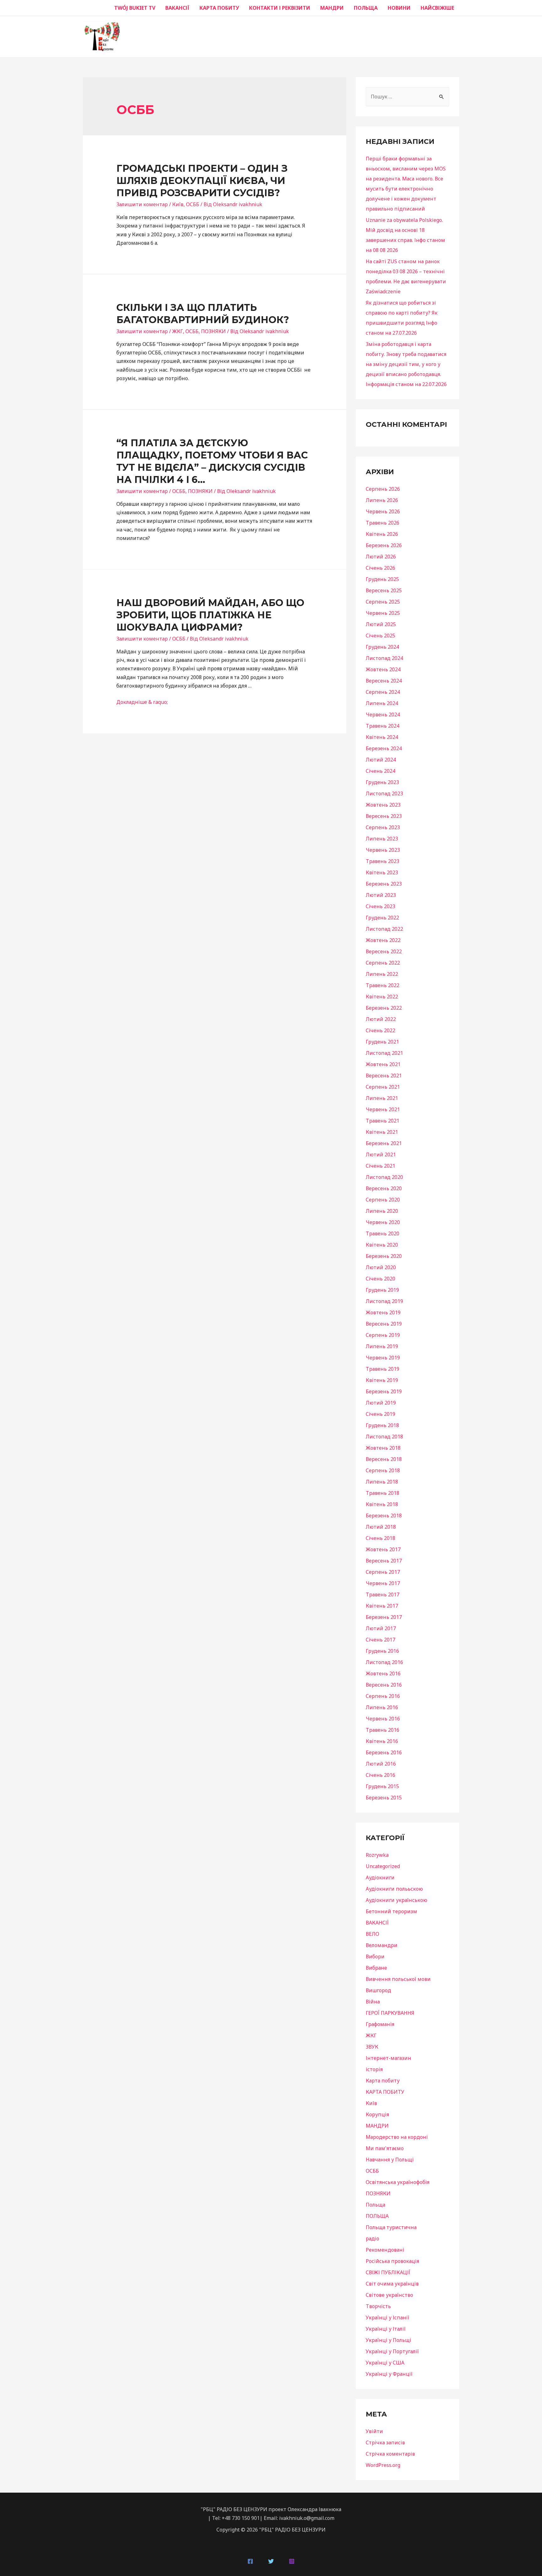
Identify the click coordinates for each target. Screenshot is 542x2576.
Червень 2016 (383, 1719)
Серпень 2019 (383, 1335)
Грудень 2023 (382, 782)
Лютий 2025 (381, 624)
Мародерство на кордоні (397, 2137)
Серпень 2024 (383, 692)
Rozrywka (377, 1855)
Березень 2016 (384, 1752)
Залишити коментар (142, 204)
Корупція (377, 2114)
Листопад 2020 (384, 1177)
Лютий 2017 (381, 1628)
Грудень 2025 (382, 579)
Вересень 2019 (384, 1324)
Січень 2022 (380, 1030)
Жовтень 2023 (383, 805)
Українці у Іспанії (388, 2317)
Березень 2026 (384, 545)
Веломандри (382, 1945)
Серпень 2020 (383, 1200)
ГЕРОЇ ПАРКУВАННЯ (390, 2013)
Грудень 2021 (382, 1042)
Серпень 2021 (383, 1087)
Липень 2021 (382, 1098)
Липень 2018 (382, 1482)
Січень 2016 (380, 1775)
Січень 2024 (380, 771)
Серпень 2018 (383, 1470)
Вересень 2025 (384, 590)
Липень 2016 (382, 1707)
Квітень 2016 (382, 1741)
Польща (375, 2205)
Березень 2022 (384, 1008)
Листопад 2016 (384, 1662)
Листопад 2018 (384, 1437)
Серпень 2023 (383, 827)
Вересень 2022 (384, 951)
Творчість (378, 2306)
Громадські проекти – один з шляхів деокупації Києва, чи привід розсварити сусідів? (202, 181)
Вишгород (378, 1990)
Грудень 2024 (382, 647)
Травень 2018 (383, 1493)
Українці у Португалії (392, 2351)
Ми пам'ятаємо (385, 2148)
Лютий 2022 (381, 1019)
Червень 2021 (383, 1109)
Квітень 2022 (382, 997)
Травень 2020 (383, 1233)
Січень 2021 (380, 1166)
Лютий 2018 (381, 1527)
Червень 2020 (383, 1222)
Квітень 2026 (382, 534)
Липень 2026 (382, 500)
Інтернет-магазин (388, 2058)
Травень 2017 (383, 1594)
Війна (373, 2002)
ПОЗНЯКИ (213, 331)
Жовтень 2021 (383, 1064)
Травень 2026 (383, 523)
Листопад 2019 (384, 1301)
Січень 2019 (380, 1414)
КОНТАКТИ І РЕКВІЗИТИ (280, 8)
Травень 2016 (383, 1730)
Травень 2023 (383, 861)
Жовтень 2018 (383, 1448)
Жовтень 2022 (383, 940)
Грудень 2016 (382, 1651)
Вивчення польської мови (398, 1979)
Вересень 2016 (384, 1685)
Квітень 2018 (382, 1504)
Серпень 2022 (383, 963)
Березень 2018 (384, 1516)
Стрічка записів (385, 2442)
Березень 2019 (384, 1391)
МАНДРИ (332, 8)
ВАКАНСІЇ (177, 8)
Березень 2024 (384, 748)
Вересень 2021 (384, 1076)
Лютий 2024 (381, 760)
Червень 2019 (383, 1358)
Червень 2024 (383, 715)
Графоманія (380, 2024)
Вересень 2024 (384, 681)
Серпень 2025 (383, 602)
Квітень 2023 (382, 872)
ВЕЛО (372, 1934)
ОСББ (193, 204)
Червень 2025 (383, 613)
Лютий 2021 (381, 1154)
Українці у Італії (386, 2329)
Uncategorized (383, 1866)
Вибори (375, 1956)
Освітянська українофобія (398, 2182)
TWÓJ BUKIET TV (135, 8)
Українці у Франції (389, 2374)
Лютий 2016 (381, 1764)
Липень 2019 (382, 1346)
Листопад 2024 (384, 658)
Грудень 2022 (382, 918)
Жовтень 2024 (383, 669)
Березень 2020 (384, 1256)
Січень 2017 (380, 1640)
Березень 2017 (384, 1617)
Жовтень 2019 (383, 1312)
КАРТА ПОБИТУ (219, 8)
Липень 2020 (382, 1211)
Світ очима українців (392, 2284)
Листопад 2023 (384, 793)
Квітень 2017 (382, 1606)
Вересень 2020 (384, 1188)
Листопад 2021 (384, 1053)
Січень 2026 (380, 568)
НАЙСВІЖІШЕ (437, 8)
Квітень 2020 (382, 1245)
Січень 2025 (380, 636)
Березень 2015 (384, 1798)
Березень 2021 (384, 1143)
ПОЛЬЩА (366, 8)
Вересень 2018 (384, 1459)
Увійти (374, 2431)
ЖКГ (178, 331)
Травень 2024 (383, 726)
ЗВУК (372, 2047)
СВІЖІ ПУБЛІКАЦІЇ (388, 2272)
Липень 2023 (382, 839)
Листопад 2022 (384, 929)
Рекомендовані (385, 2250)
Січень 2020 (380, 1279)
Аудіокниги (380, 1877)
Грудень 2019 (382, 1290)
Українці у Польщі (388, 2340)
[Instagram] (292, 2561)
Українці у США (385, 2363)
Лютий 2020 (381, 1267)
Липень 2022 (382, 974)
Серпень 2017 (383, 1572)
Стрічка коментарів (390, 2454)
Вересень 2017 (384, 1561)
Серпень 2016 (383, 1696)
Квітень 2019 (382, 1380)
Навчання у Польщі (390, 2160)
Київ (178, 204)
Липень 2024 (382, 703)
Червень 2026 (383, 511)
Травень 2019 (383, 1369)
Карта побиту (383, 2081)
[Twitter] (271, 2561)
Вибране (376, 1968)
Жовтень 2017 (383, 1549)
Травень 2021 (383, 1121)
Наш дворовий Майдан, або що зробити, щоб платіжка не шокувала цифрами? (210, 615)
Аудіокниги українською (396, 1900)
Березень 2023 (384, 884)
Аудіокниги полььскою (394, 1889)
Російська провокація (392, 2261)
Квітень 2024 (382, 737)
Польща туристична (391, 2227)
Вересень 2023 (384, 816)
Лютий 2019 (381, 1403)
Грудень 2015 (382, 1786)
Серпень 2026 (383, 489)
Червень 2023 (383, 850)
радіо (372, 2238)
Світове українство (389, 2295)
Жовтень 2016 (383, 1673)
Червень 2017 (383, 1583)
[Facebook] (250, 2561)
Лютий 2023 (381, 895)
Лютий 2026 (381, 557)
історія (374, 2069)
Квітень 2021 (382, 1132)
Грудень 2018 (382, 1425)
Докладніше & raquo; (142, 702)
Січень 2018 (380, 1538)
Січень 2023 (380, 906)
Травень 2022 (383, 985)
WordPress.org (383, 2465)
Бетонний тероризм (391, 1911)
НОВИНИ (399, 8)
